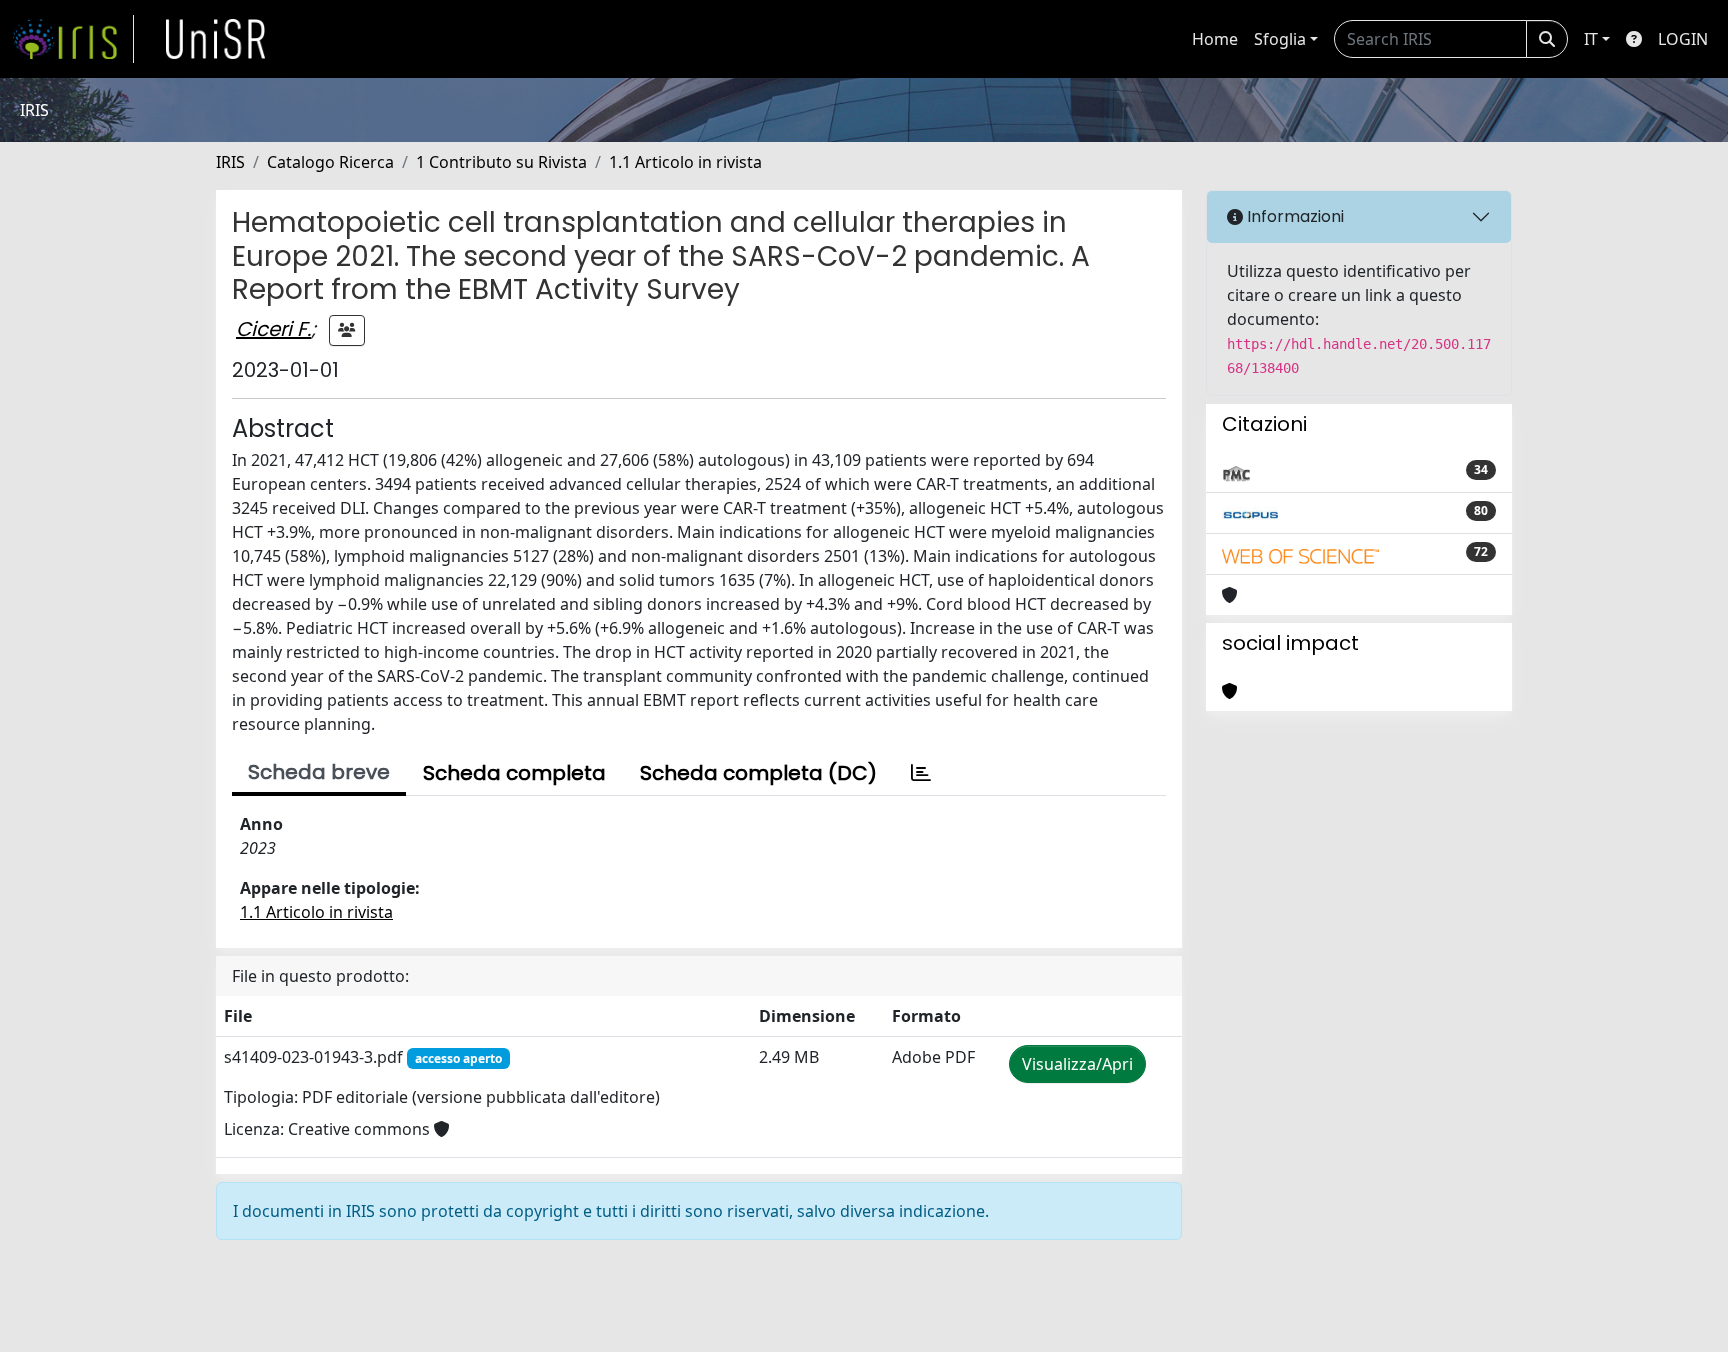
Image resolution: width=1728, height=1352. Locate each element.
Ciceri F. (273, 329)
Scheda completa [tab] (514, 773)
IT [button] (1591, 39)
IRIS (230, 162)
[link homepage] (73, 39)
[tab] (921, 773)
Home (1215, 39)
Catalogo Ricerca (330, 162)
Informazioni (1293, 216)
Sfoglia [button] (1280, 39)
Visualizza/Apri (1077, 1064)
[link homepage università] (216, 39)
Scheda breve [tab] (319, 772)
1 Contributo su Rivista (501, 162)
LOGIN (1683, 39)
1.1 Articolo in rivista (685, 162)
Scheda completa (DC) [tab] (758, 773)
